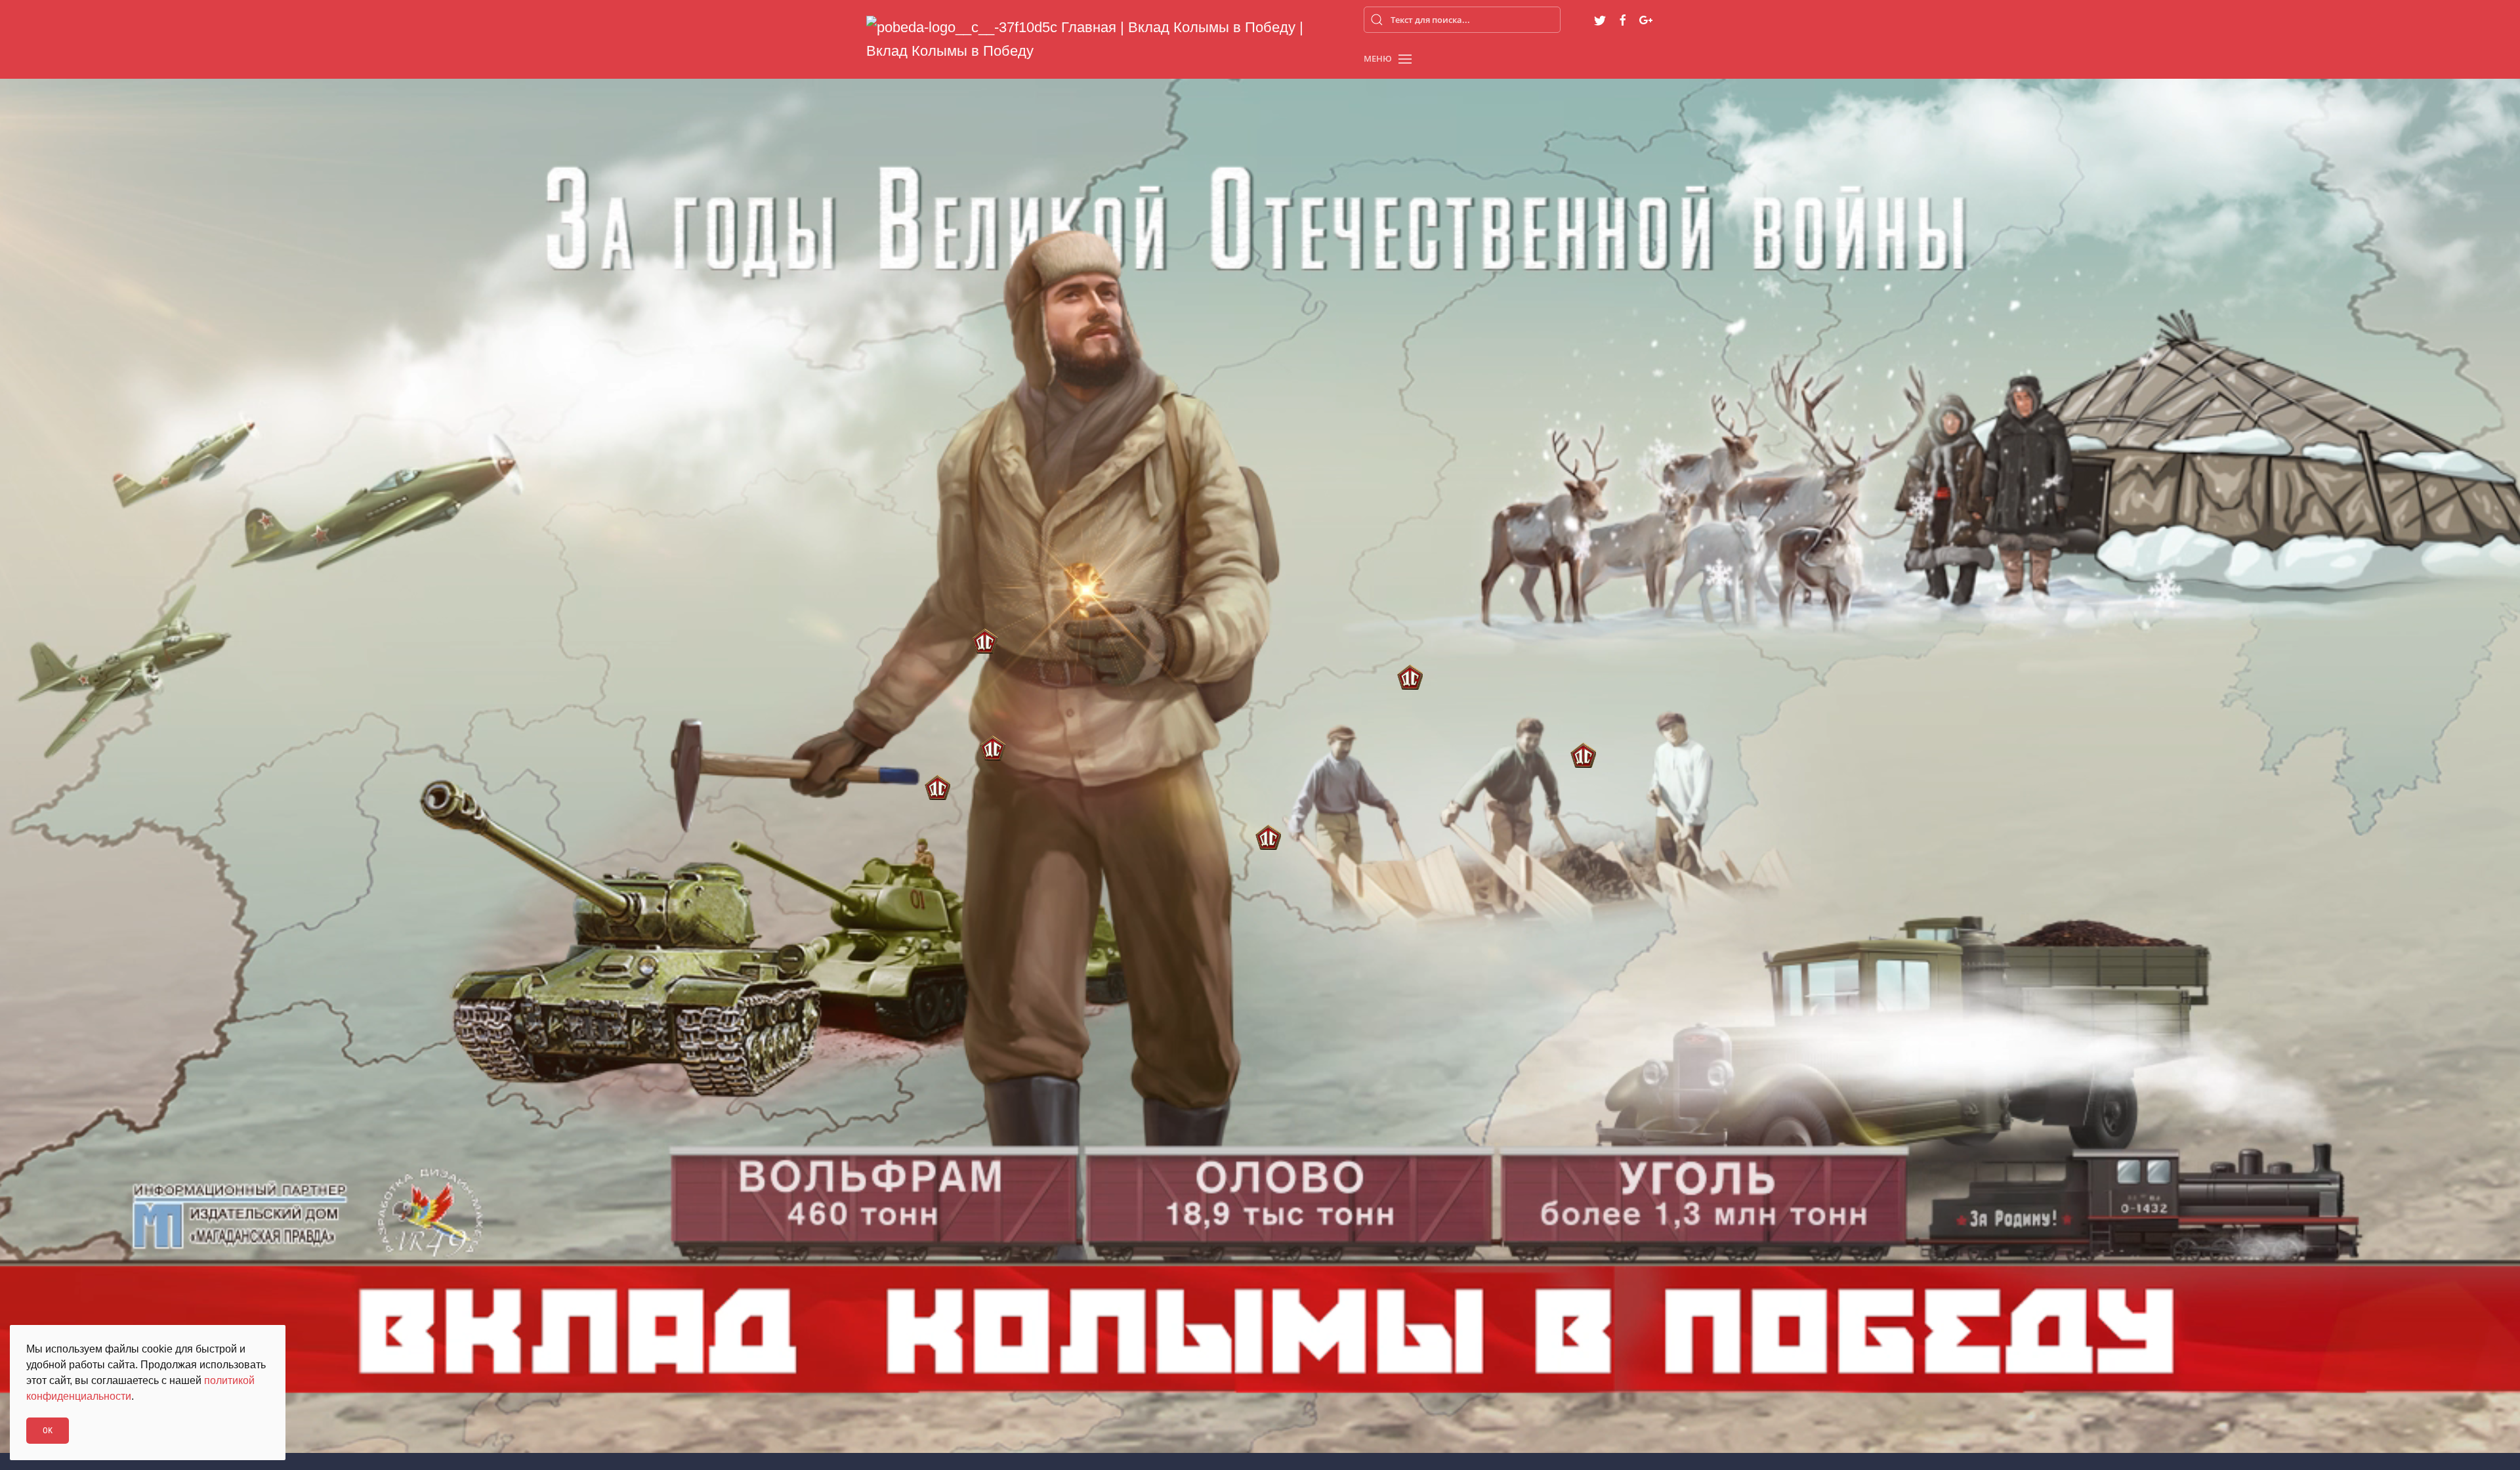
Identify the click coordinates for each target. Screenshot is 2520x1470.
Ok (48, 1430)
